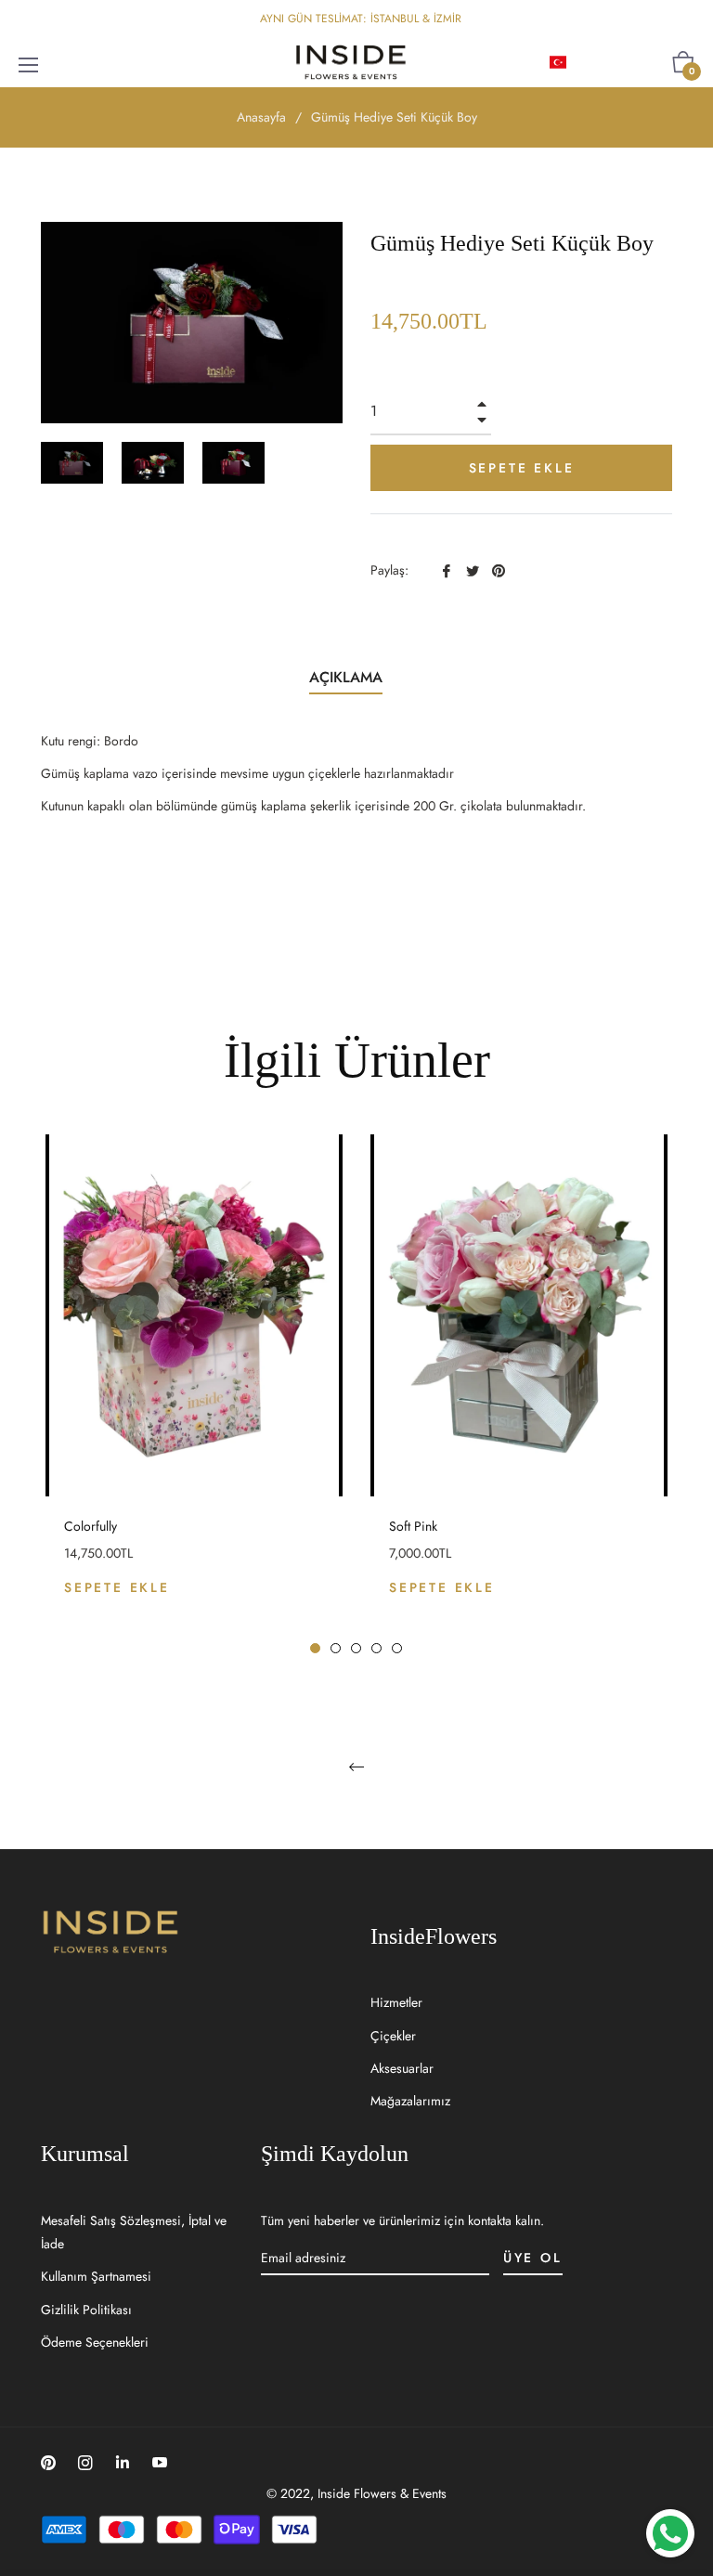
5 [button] (397, 1648)
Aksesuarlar (402, 2068)
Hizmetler (396, 2002)
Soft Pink (413, 1526)
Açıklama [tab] (346, 677)
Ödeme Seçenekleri (95, 2342)
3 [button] (356, 1648)
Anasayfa (261, 117)
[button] (588, 62)
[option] (194, 1395)
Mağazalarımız (410, 2101)
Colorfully (91, 1526)
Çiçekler (393, 2036)
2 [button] (336, 1648)
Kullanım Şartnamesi (96, 2276)
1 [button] (315, 1648)
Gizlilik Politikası (86, 2310)
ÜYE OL (533, 2258)
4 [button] (376, 1648)
